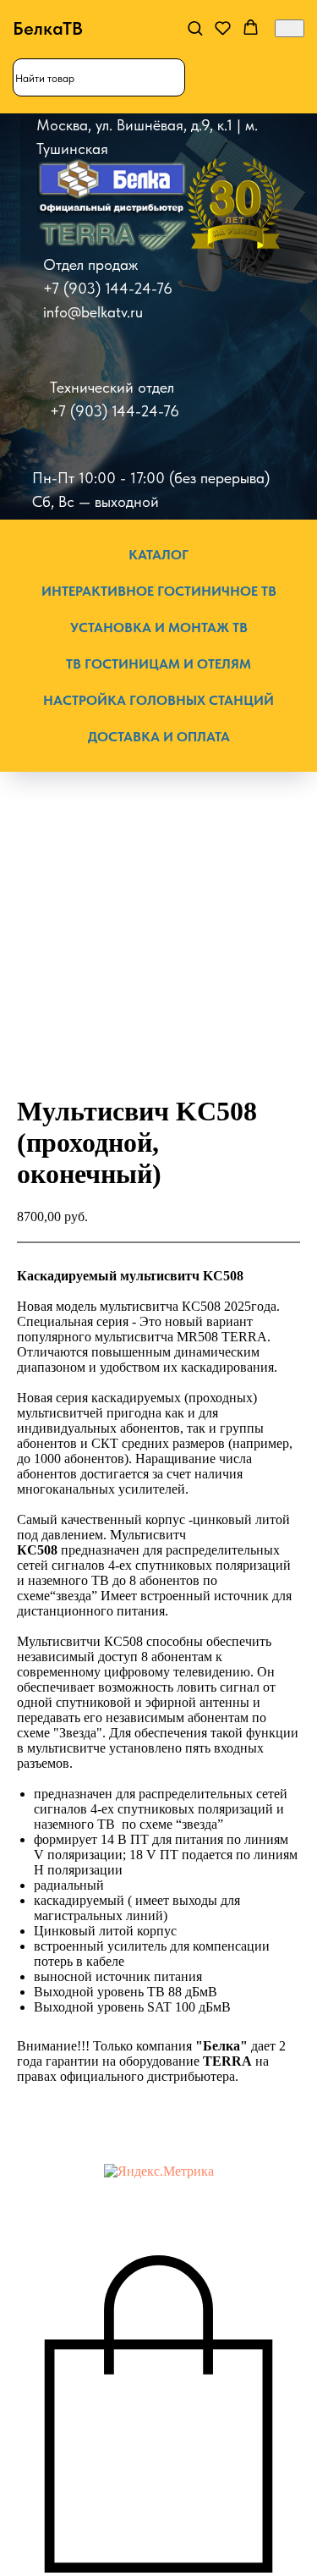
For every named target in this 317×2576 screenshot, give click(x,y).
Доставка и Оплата (159, 737)
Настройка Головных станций (158, 700)
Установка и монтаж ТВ (159, 627)
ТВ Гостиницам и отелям (158, 664)
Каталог (158, 555)
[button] (195, 28)
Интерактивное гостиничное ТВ (159, 591)
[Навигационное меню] (290, 28)
